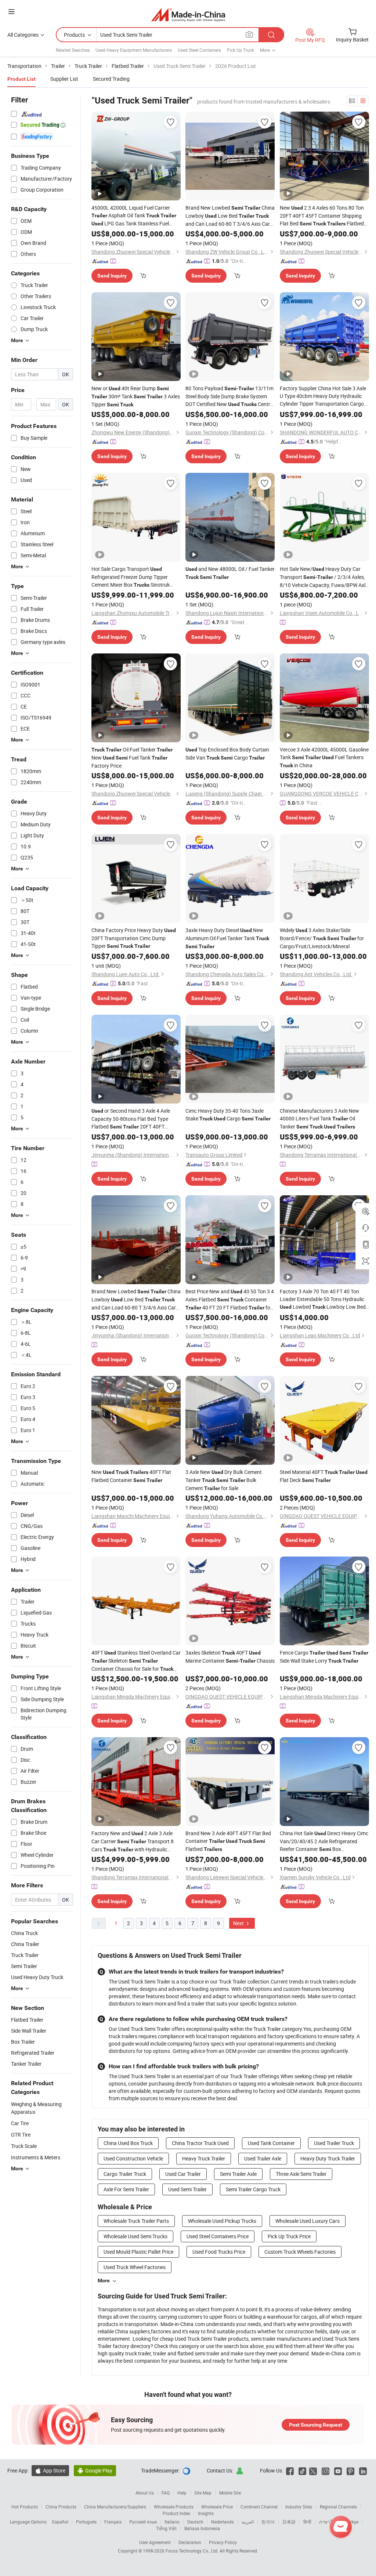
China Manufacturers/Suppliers (115, 2507)
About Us (145, 2493)
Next (239, 1923)
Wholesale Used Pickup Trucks (222, 2221)
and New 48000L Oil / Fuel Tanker (230, 573)
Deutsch (195, 2522)
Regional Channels (338, 2507)
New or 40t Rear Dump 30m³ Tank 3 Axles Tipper (136, 396)
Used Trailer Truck (334, 2143)
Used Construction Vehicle (133, 2158)
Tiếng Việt (166, 2528)
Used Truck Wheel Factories (135, 2267)
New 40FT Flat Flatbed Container (131, 1476)
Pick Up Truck (241, 50)
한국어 (268, 2522)
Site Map (203, 2493)
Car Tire (20, 2123)
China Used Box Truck (128, 2143)
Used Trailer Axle (263, 2158)
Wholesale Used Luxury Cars (308, 2221)
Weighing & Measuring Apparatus (36, 2108)
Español (60, 2522)
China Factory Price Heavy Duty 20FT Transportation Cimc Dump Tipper (134, 938)
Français (113, 2522)
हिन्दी (307, 2522)
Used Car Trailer (183, 2174)
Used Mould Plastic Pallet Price (138, 2252)
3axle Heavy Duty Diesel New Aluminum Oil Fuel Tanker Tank (227, 938)
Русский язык (143, 2522)
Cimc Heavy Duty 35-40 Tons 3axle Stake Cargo (228, 1115)
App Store (50, 2470)
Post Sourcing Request (316, 2425)
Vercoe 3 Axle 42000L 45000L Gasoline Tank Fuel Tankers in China (324, 757)
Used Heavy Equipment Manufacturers (134, 50)
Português (86, 2522)
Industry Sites (299, 2507)
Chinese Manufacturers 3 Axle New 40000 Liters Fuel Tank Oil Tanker (319, 1119)
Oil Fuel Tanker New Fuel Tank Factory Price (132, 758)
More (104, 2280)
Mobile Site (230, 2493)
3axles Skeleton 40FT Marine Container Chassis (230, 1657)
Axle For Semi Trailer (126, 2189)
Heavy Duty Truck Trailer (328, 2158)
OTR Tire (21, 2135)
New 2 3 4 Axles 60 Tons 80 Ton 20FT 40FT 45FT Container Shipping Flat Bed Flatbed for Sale (322, 216)
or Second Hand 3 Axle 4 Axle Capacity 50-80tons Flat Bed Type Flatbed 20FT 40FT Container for (131, 1119)
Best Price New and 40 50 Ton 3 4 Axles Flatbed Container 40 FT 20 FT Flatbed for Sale (230, 1300)
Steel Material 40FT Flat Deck (324, 1476)
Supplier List (64, 79)
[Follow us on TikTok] (302, 2470)
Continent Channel (259, 2507)
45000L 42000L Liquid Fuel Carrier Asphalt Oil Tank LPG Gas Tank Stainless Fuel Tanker (134, 216)
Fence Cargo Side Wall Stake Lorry (324, 1657)
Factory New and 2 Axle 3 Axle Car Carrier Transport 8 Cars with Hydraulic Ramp (133, 1842)
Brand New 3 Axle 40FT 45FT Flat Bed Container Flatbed (228, 1841)
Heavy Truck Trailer (204, 2158)
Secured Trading (111, 79)
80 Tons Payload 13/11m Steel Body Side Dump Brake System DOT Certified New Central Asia (230, 396)
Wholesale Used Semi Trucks (135, 2236)
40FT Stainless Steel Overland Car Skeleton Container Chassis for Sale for (136, 1661)
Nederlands (223, 2522)
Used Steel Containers (199, 50)
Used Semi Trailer (187, 2189)
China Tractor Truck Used (200, 2143)
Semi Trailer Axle (238, 2174)
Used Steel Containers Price (218, 2236)
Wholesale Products (174, 2507)
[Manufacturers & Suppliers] (188, 15)
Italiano (172, 2522)
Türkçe (352, 2522)
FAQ (166, 2493)
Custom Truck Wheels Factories (300, 2252)
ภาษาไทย (328, 2522)
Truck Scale (24, 2146)
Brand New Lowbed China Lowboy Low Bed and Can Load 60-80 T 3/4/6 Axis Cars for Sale (230, 216)
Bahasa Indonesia (202, 2528)
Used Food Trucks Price (219, 2252)
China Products (61, 2507)
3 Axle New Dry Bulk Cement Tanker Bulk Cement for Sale (224, 1480)
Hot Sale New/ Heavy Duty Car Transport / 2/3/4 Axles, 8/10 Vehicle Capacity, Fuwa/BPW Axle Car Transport (324, 577)
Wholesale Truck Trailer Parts (136, 2221)
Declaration (190, 2542)
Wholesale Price (217, 2507)
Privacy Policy (223, 2542)
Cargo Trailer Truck (125, 2174)
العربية (248, 2522)
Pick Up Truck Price (289, 2236)
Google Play (95, 2470)
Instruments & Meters (36, 2157)
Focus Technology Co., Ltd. (193, 2551)
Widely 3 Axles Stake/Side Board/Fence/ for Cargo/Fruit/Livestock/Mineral (322, 938)
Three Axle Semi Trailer (301, 2174)
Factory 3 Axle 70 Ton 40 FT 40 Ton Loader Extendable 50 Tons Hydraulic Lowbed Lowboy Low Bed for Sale (323, 1299)
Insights (206, 2513)
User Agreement (155, 2542)
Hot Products (25, 2507)
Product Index (176, 2513)
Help (182, 2493)
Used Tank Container (271, 2143)
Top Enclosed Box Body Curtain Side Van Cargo (227, 753)
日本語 (289, 2522)
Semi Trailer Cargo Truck (253, 2189)
